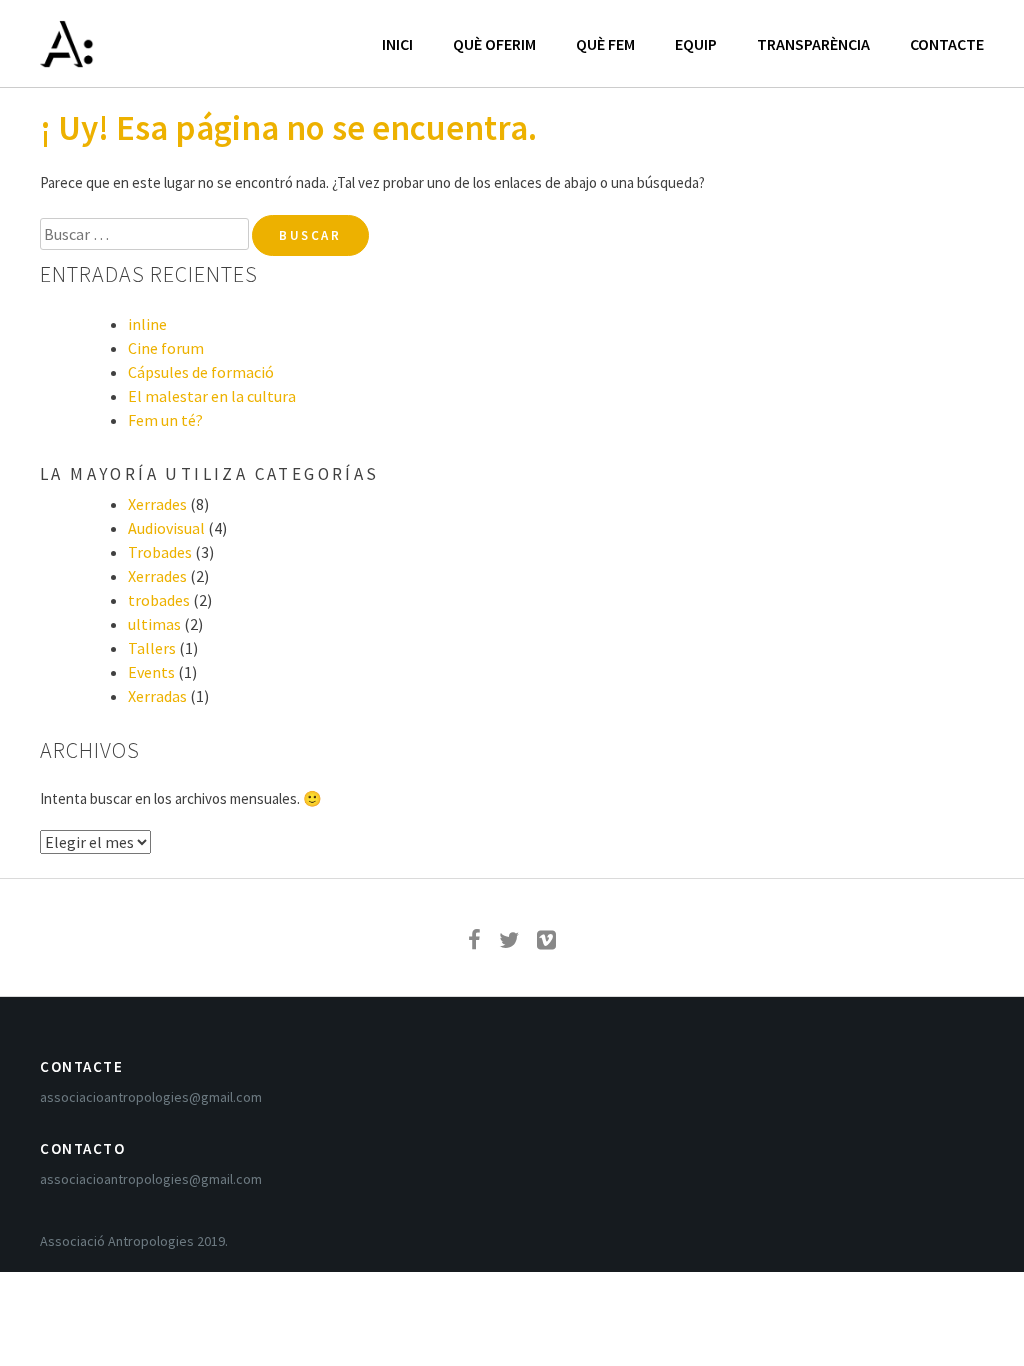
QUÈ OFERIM (494, 44)
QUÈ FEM (605, 44)
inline (147, 324)
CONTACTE (947, 44)
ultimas (154, 624)
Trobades (160, 552)
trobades (159, 600)
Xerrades (157, 504)
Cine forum (166, 348)
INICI (397, 44)
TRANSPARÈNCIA (813, 44)
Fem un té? (165, 420)
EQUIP (696, 44)
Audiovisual (166, 528)
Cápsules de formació (201, 372)
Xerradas (157, 696)
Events (151, 672)
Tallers (152, 648)
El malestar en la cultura (212, 396)
